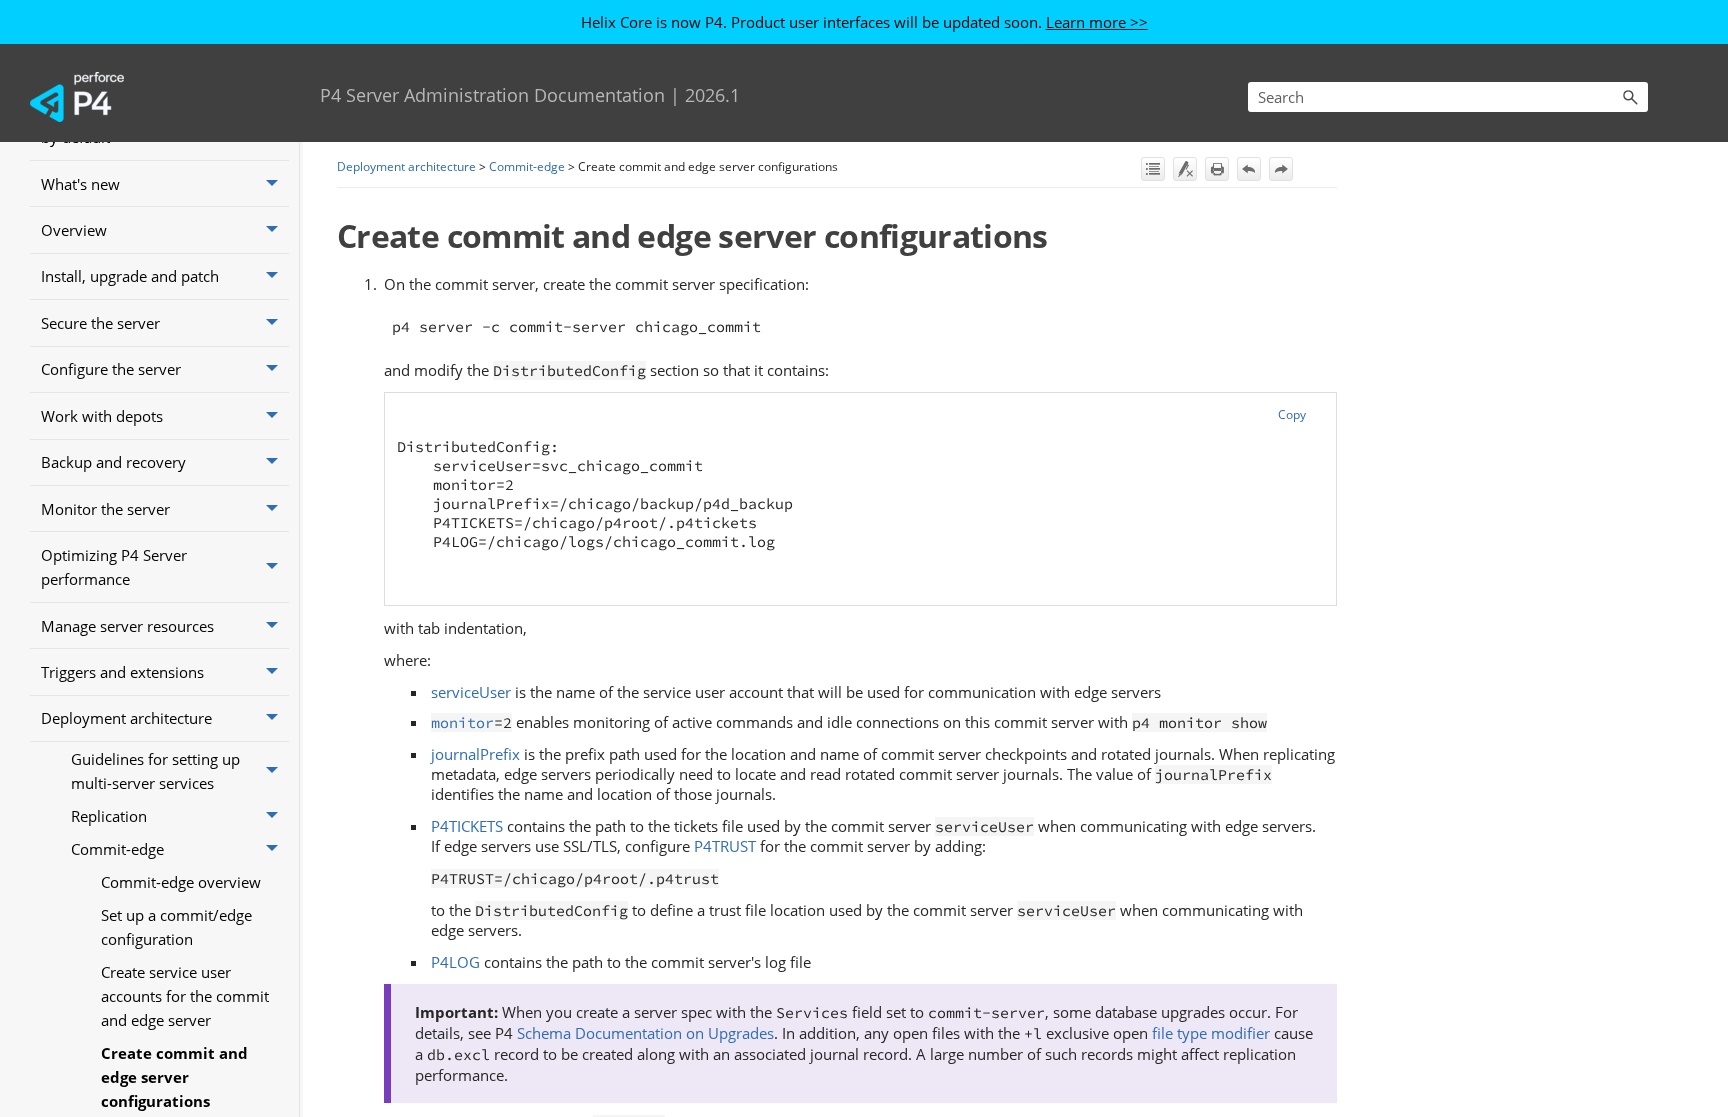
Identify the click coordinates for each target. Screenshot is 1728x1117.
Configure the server (111, 369)
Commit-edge (117, 849)
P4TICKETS (467, 826)
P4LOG (455, 962)
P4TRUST (725, 846)
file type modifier (1211, 1033)
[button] (1630, 97)
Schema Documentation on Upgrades (643, 1033)
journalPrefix (475, 754)
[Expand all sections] (1153, 169)
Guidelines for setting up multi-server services (155, 771)
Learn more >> (1097, 22)
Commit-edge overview (181, 882)
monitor (462, 722)
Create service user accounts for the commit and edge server (185, 996)
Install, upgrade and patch (130, 276)
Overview (74, 230)
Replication (109, 816)
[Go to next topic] (1281, 169)
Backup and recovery (113, 462)
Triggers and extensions (122, 672)
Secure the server (100, 323)
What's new (80, 184)
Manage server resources (127, 626)
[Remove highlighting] (1185, 169)
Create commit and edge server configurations (174, 1077)
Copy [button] (1292, 414)
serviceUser (471, 692)
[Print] (1217, 169)
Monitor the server (105, 509)
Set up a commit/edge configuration (176, 927)
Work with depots (102, 416)
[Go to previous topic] (1249, 169)
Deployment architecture (126, 718)
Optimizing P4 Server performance (114, 567)
